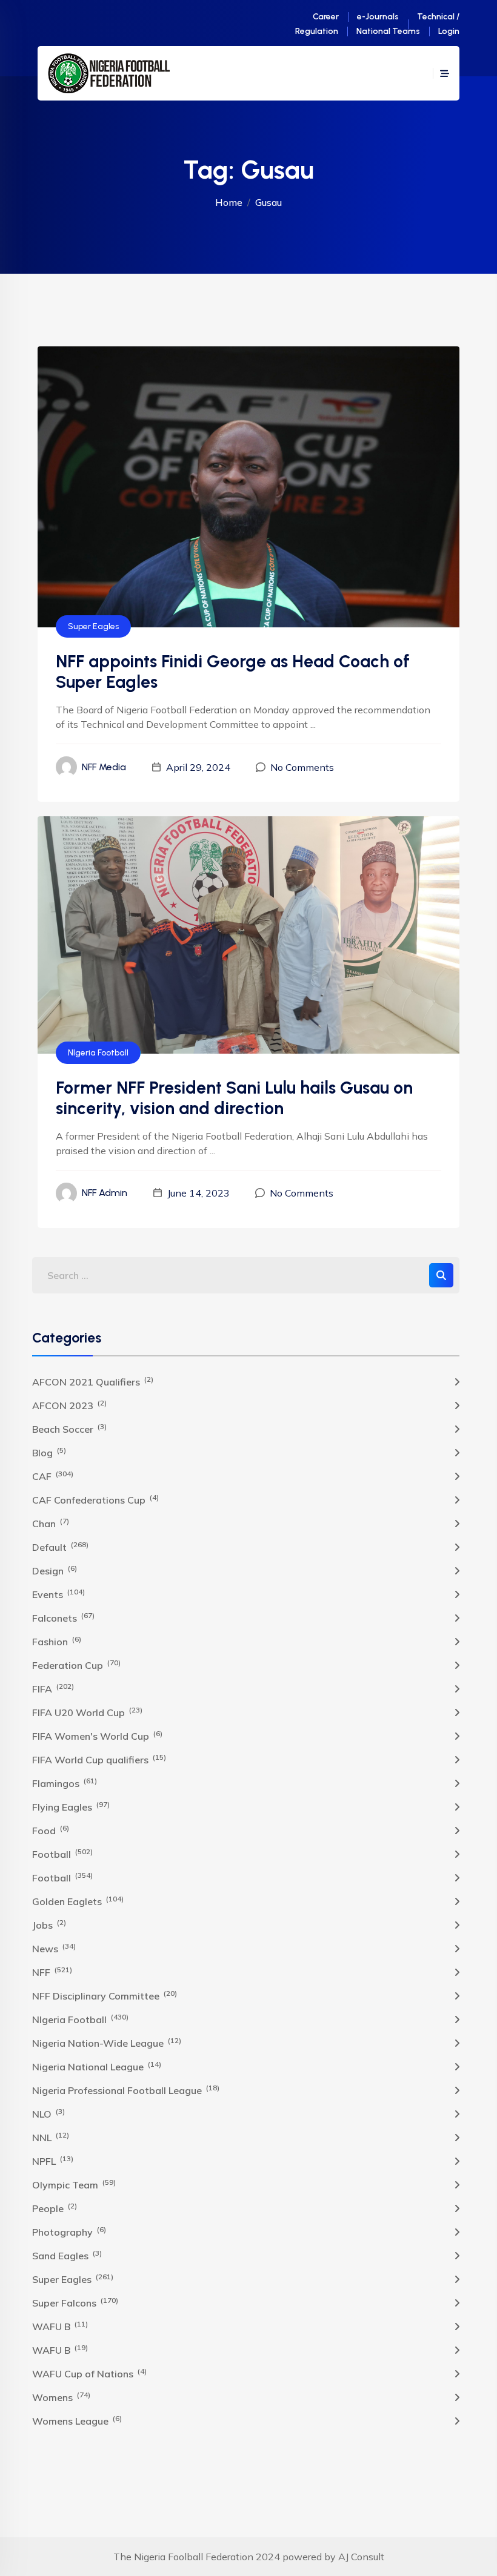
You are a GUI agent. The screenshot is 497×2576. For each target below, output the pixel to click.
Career (326, 17)
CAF (53, 1476)
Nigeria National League (97, 2066)
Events (58, 1594)
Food (51, 1830)
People (55, 2208)
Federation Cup (76, 1665)
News (54, 1948)
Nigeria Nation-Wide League (107, 2043)
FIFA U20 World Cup (87, 1712)
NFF (52, 1972)
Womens (61, 2397)
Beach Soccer (69, 1428)
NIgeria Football (98, 1053)
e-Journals (378, 17)
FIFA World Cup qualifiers (99, 1759)
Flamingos (65, 1783)
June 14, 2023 (198, 1193)
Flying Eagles (71, 1806)
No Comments (302, 767)
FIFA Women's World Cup (97, 1735)
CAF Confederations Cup (95, 1499)
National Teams (388, 31)
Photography (69, 2231)
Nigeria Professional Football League (126, 2090)
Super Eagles (93, 626)
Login (449, 31)
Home (229, 202)
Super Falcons (75, 2302)
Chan (51, 1523)
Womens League (77, 2420)
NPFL (53, 2161)
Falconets (63, 1617)
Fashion (57, 1641)
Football (62, 1854)
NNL (51, 2137)
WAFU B (60, 2326)
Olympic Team (74, 2184)
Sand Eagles (67, 2255)
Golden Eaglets (78, 1901)
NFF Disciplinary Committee (105, 1995)
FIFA (53, 1688)
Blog (49, 1452)
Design (55, 1570)
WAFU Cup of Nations (89, 2373)
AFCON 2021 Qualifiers (93, 1381)
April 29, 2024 (198, 767)
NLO (48, 2113)
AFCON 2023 (69, 1405)
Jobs (49, 1924)
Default (60, 1547)
